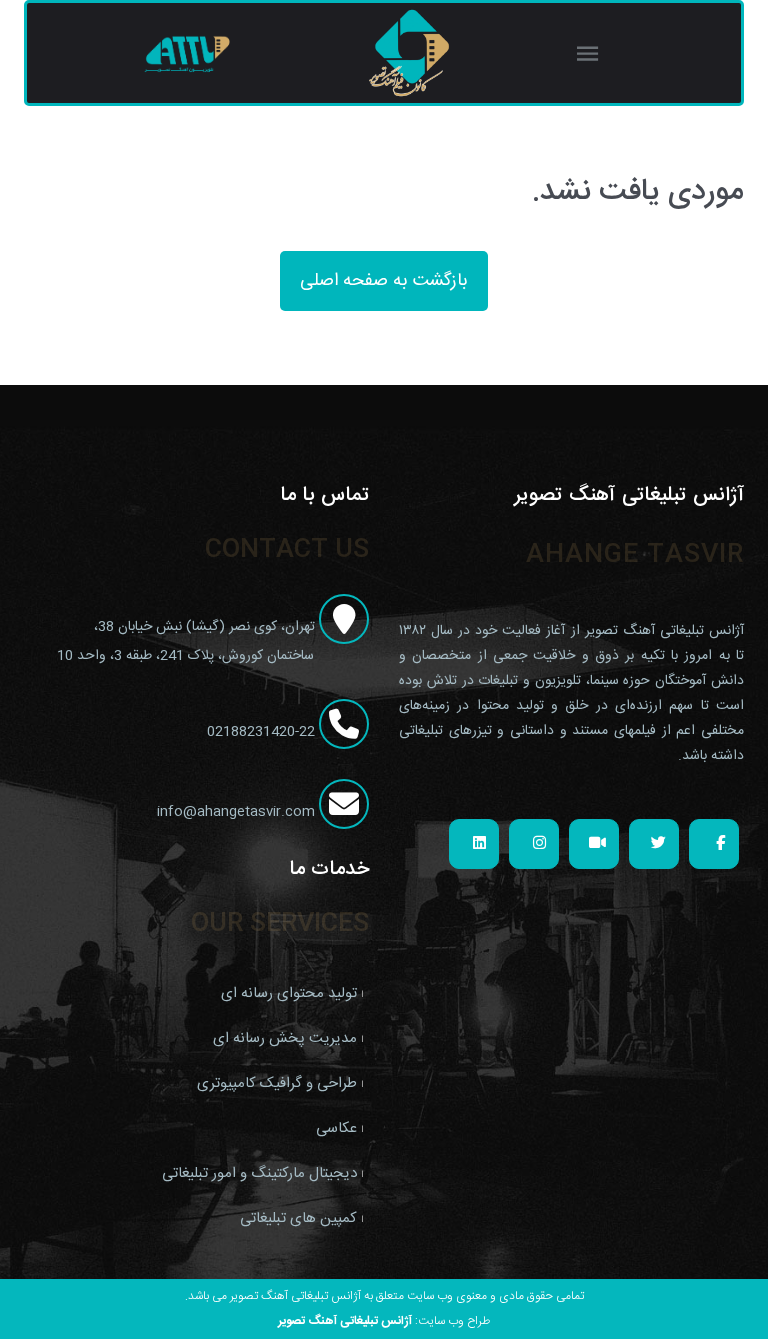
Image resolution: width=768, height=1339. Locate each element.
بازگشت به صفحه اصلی (384, 281)
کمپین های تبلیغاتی (298, 1218)
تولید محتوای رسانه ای (289, 993)
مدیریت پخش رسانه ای (285, 1038)
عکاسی (336, 1128)
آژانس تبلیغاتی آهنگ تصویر (345, 1321)
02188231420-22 (263, 732)
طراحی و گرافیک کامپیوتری (277, 1083)
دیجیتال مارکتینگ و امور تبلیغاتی (259, 1173)
